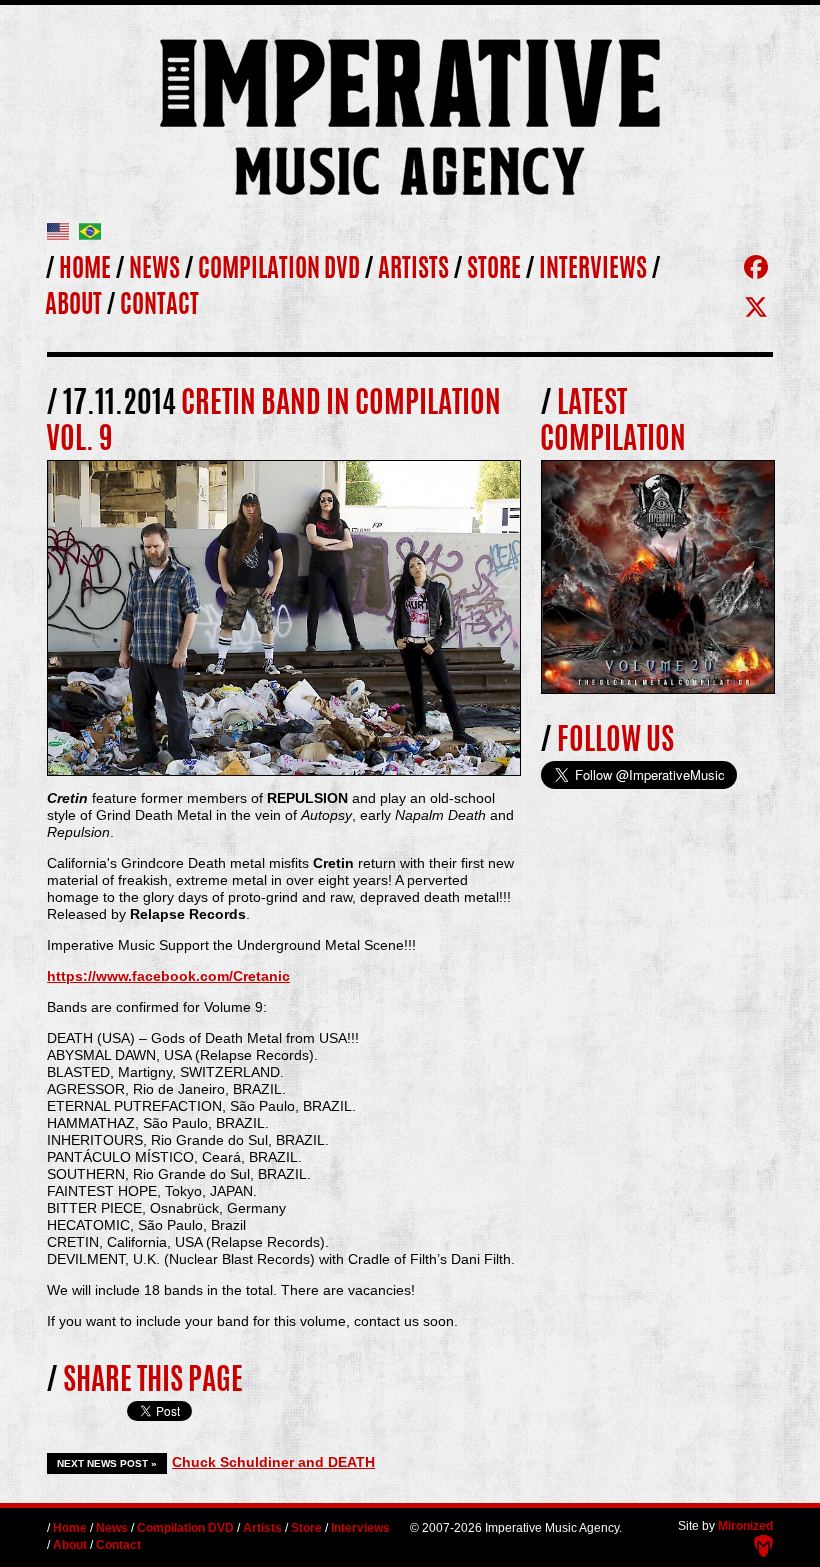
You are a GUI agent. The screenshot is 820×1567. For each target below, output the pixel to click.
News (154, 270)
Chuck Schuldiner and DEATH (273, 1462)
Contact (159, 306)
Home (85, 270)
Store (494, 270)
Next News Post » (107, 1463)
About (73, 306)
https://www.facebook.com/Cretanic (168, 976)
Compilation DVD (279, 270)
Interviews (593, 270)
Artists (413, 270)
